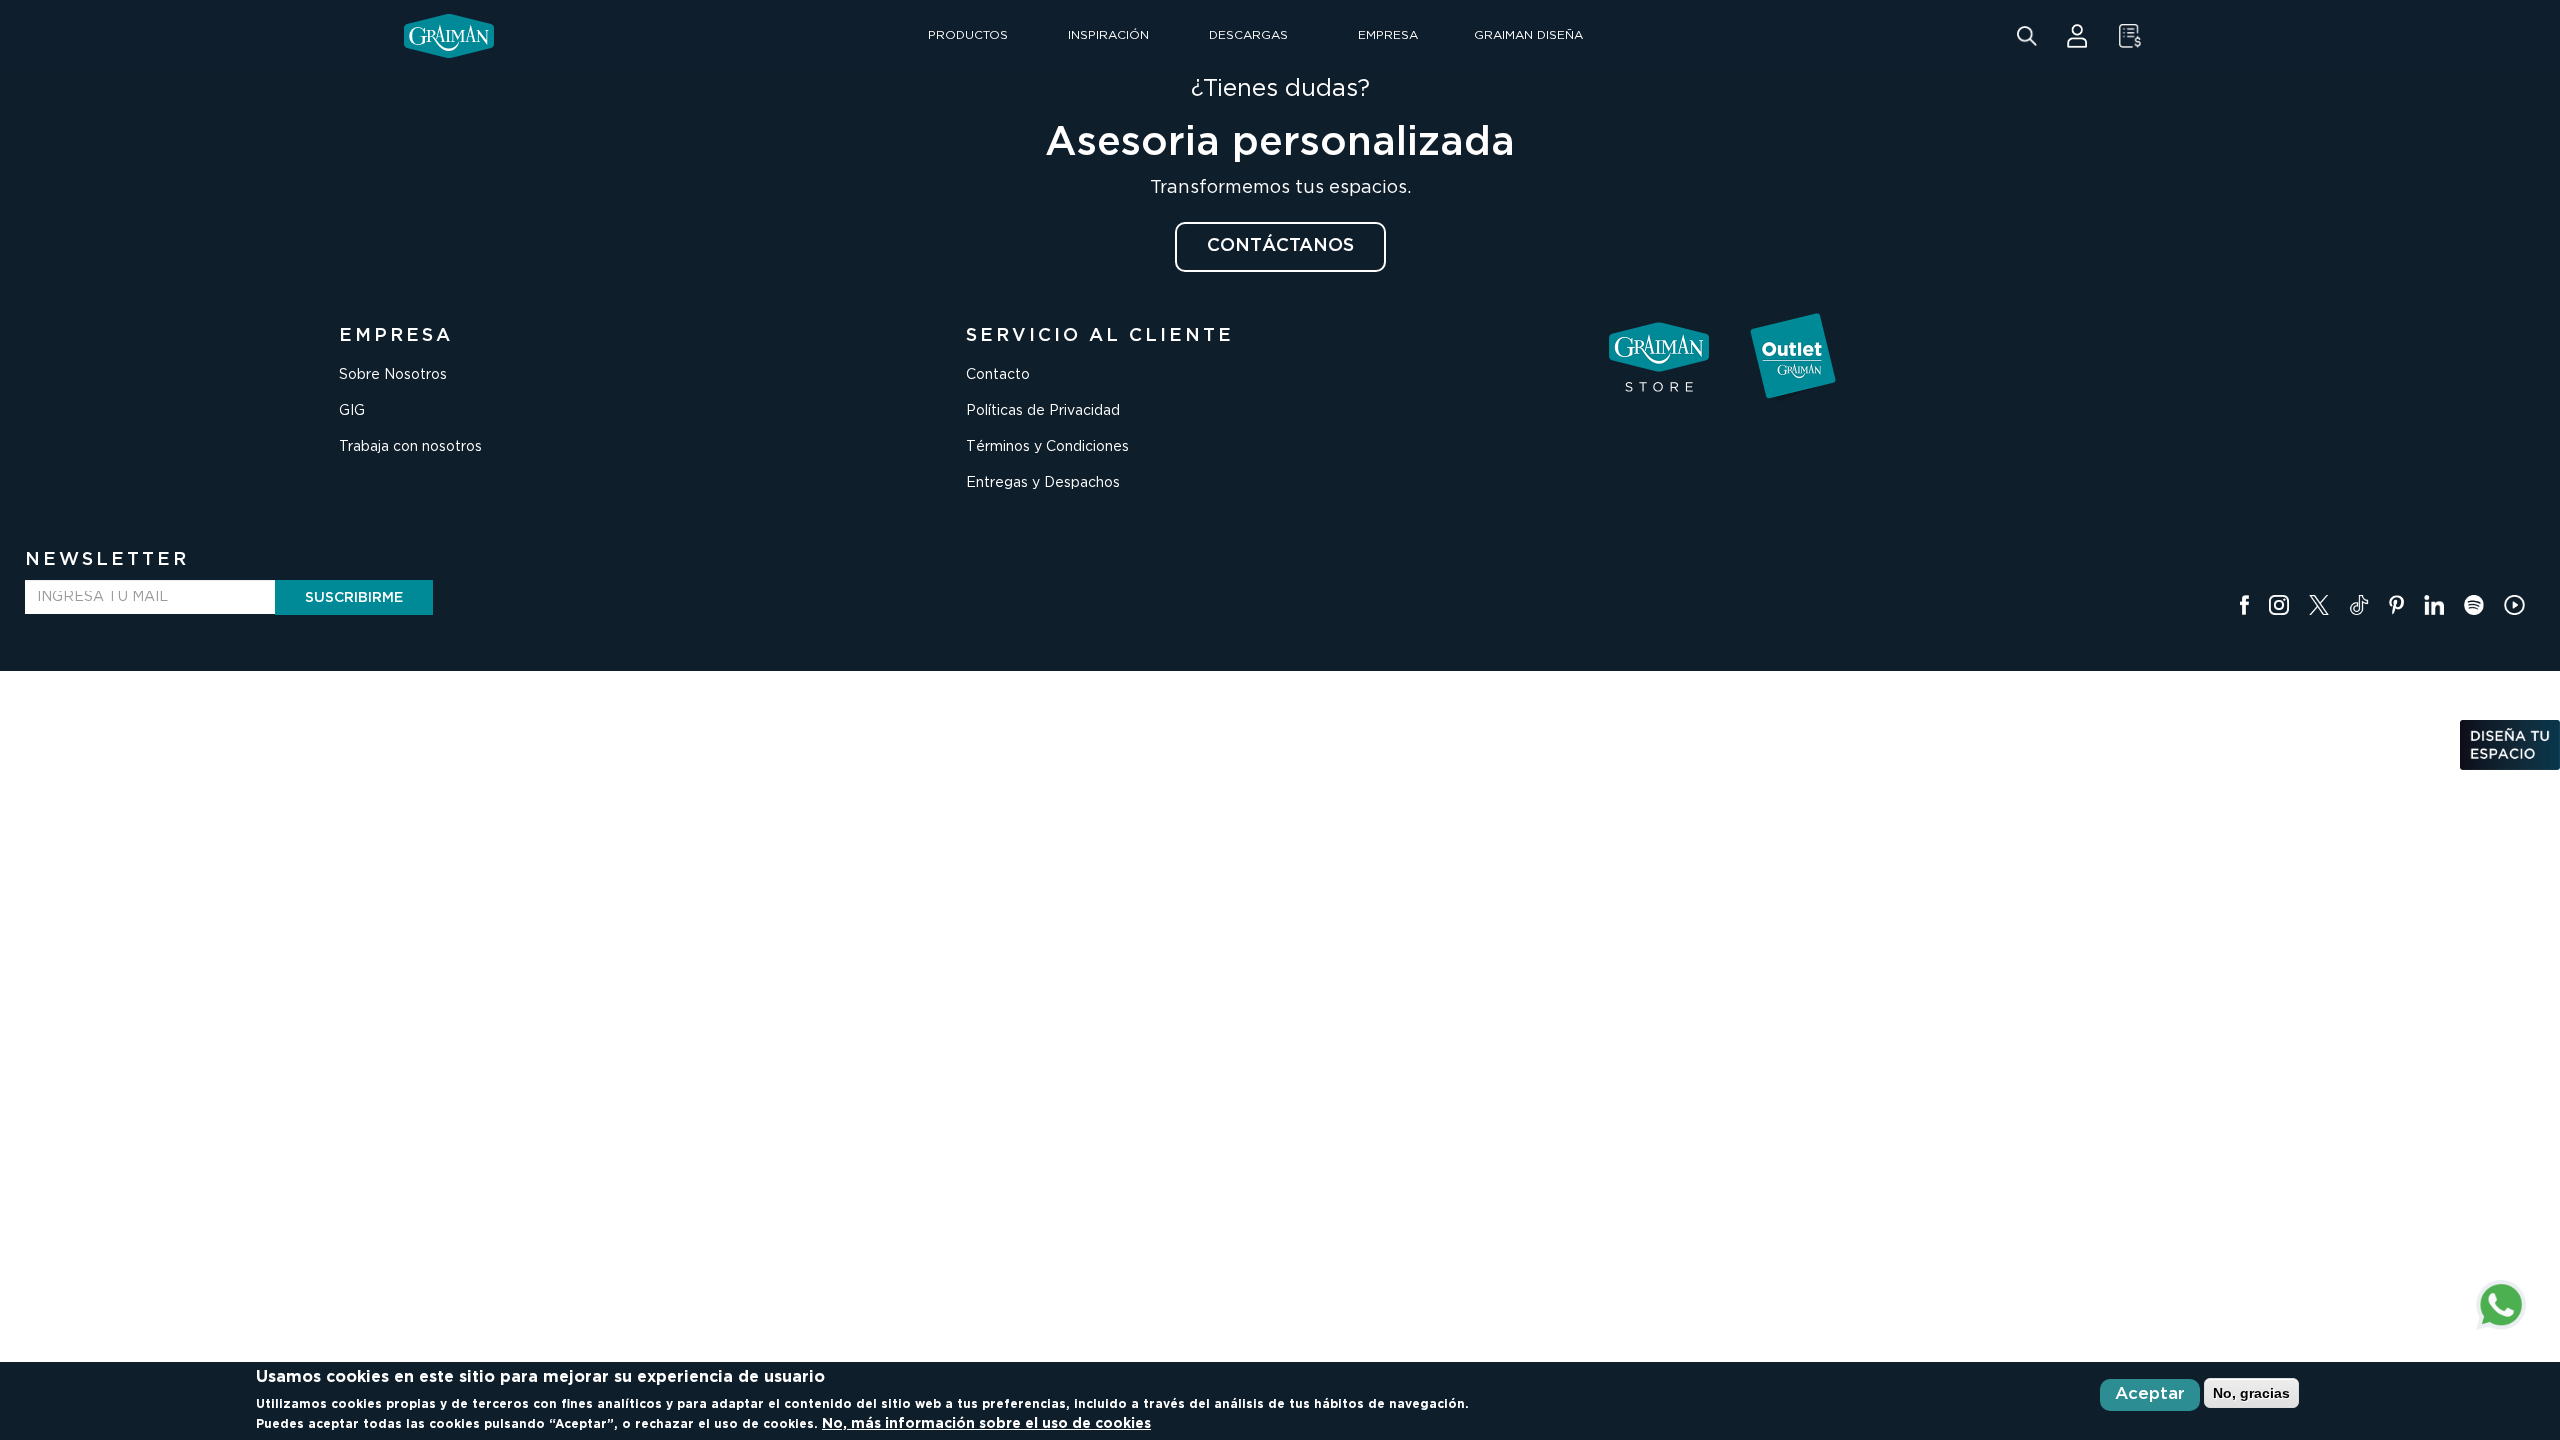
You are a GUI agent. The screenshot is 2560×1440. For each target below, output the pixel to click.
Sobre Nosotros (393, 375)
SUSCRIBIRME (354, 598)
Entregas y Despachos (1043, 483)
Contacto (998, 375)
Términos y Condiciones (1047, 447)
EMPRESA (1388, 35)
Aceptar (2150, 1394)
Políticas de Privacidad (1043, 411)
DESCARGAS (1248, 35)
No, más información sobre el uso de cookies (986, 1424)
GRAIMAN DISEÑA (1528, 35)
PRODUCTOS (968, 35)
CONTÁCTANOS (1280, 246)
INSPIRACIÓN (1108, 35)
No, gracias (2251, 1393)
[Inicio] (449, 36)
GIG (352, 411)
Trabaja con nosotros (410, 447)
